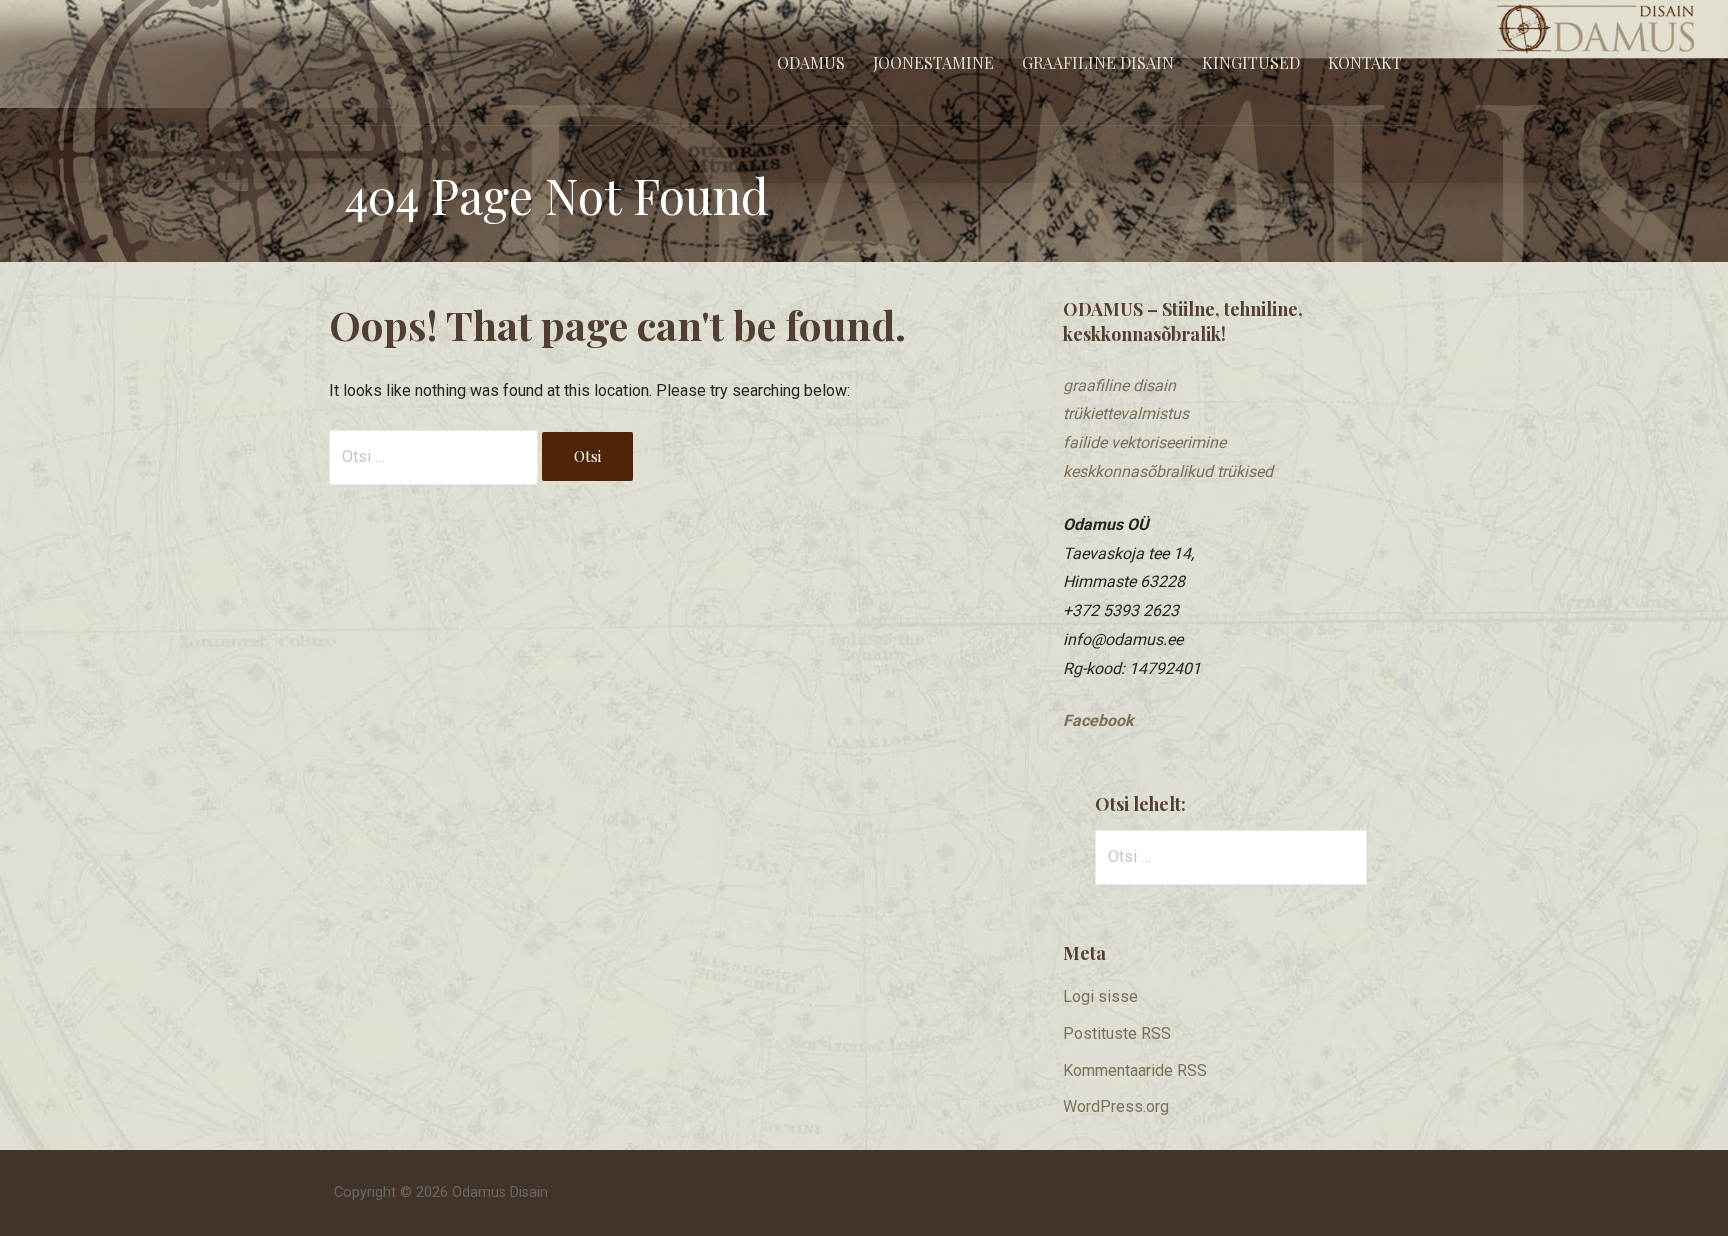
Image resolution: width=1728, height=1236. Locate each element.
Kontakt (1365, 62)
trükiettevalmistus (1126, 413)
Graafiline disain (1098, 62)
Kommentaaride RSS (1135, 1070)
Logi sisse (1100, 996)
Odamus (811, 62)
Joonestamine (933, 62)
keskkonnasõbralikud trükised (1168, 471)
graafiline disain (1119, 385)
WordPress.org (1116, 1106)
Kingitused (1251, 62)
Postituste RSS (1117, 1033)
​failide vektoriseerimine (1144, 442)
